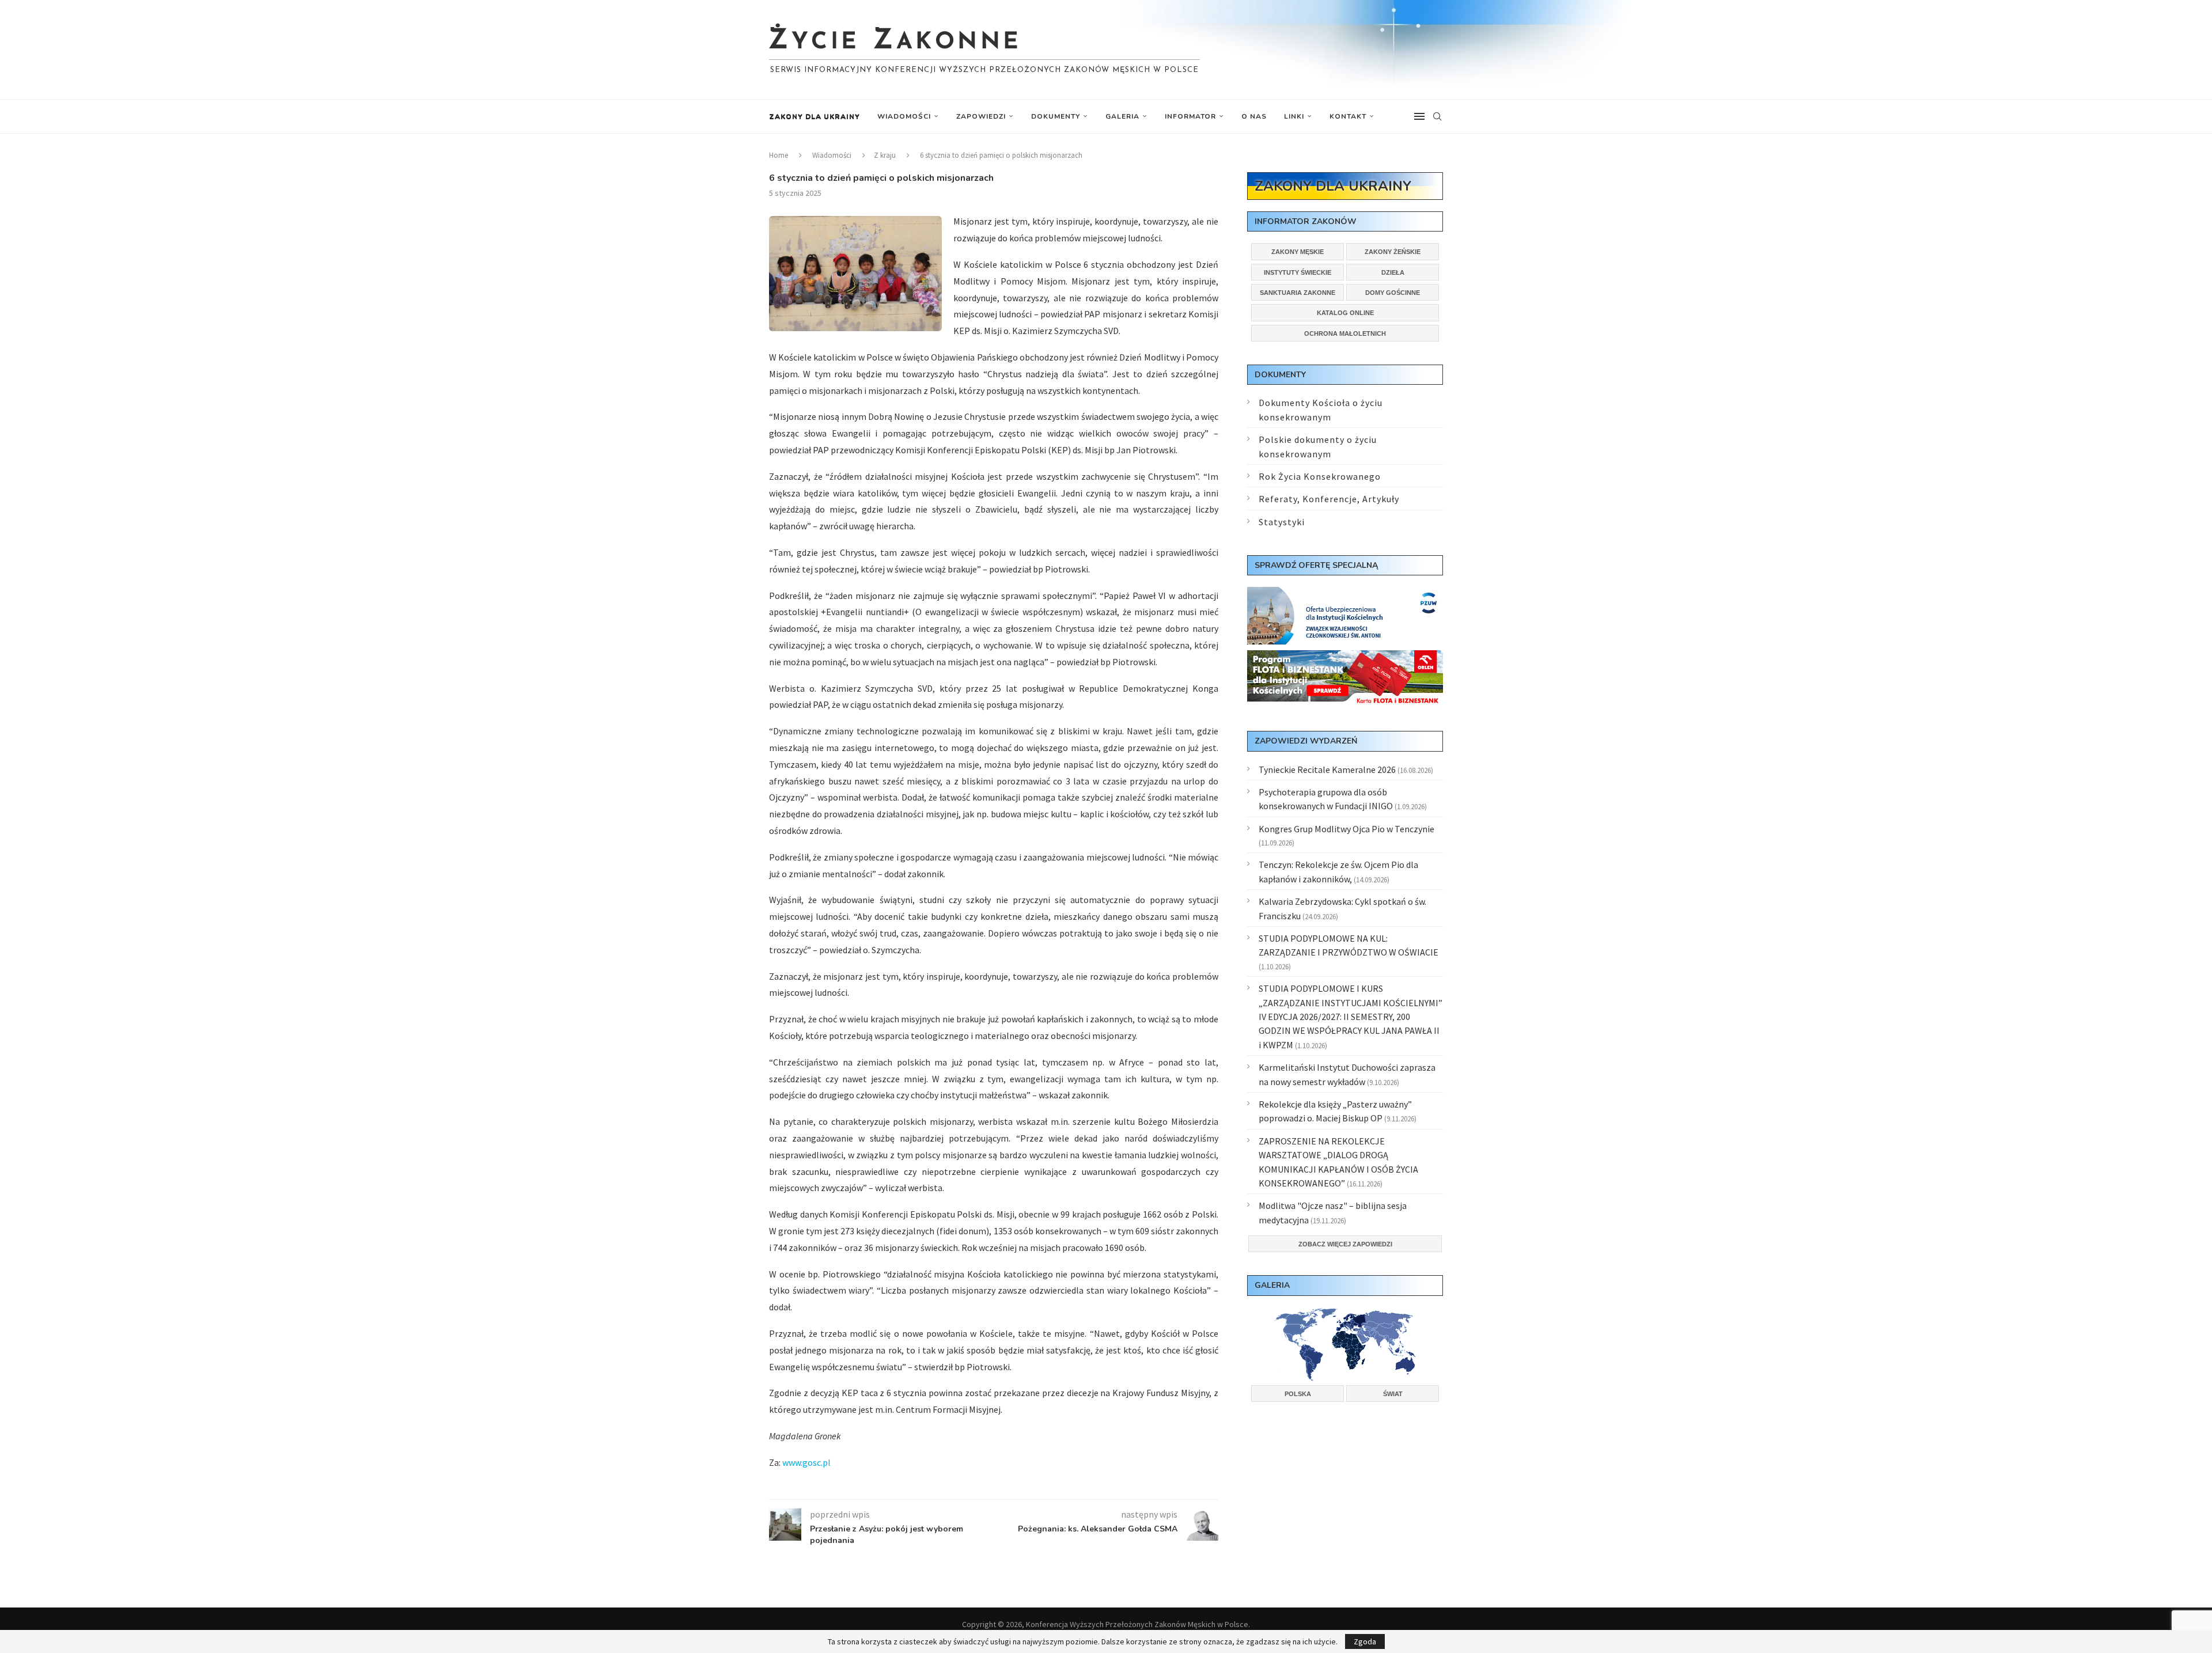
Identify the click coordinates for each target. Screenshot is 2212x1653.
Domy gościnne (1393, 293)
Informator (1190, 116)
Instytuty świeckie (1298, 272)
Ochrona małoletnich (1345, 333)
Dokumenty (1056, 116)
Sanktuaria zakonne (1298, 293)
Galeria (1122, 116)
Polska (1298, 1394)
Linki (1294, 116)
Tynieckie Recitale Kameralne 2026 (1327, 769)
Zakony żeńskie (1393, 252)
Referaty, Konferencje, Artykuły (1329, 499)
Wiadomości (904, 116)
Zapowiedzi (981, 116)
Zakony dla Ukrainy (815, 116)
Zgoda (1365, 1641)
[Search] (1437, 116)
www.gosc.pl (806, 1462)
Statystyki (1282, 522)
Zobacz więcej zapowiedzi (1345, 1244)
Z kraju (885, 155)
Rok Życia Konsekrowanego (1320, 476)
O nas (1254, 116)
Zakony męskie (1298, 252)
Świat (1393, 1394)
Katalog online (1345, 313)
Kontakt (1348, 116)
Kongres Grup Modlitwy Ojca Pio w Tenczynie (1346, 829)
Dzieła (1393, 272)
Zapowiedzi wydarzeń (1306, 741)
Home (779, 155)
